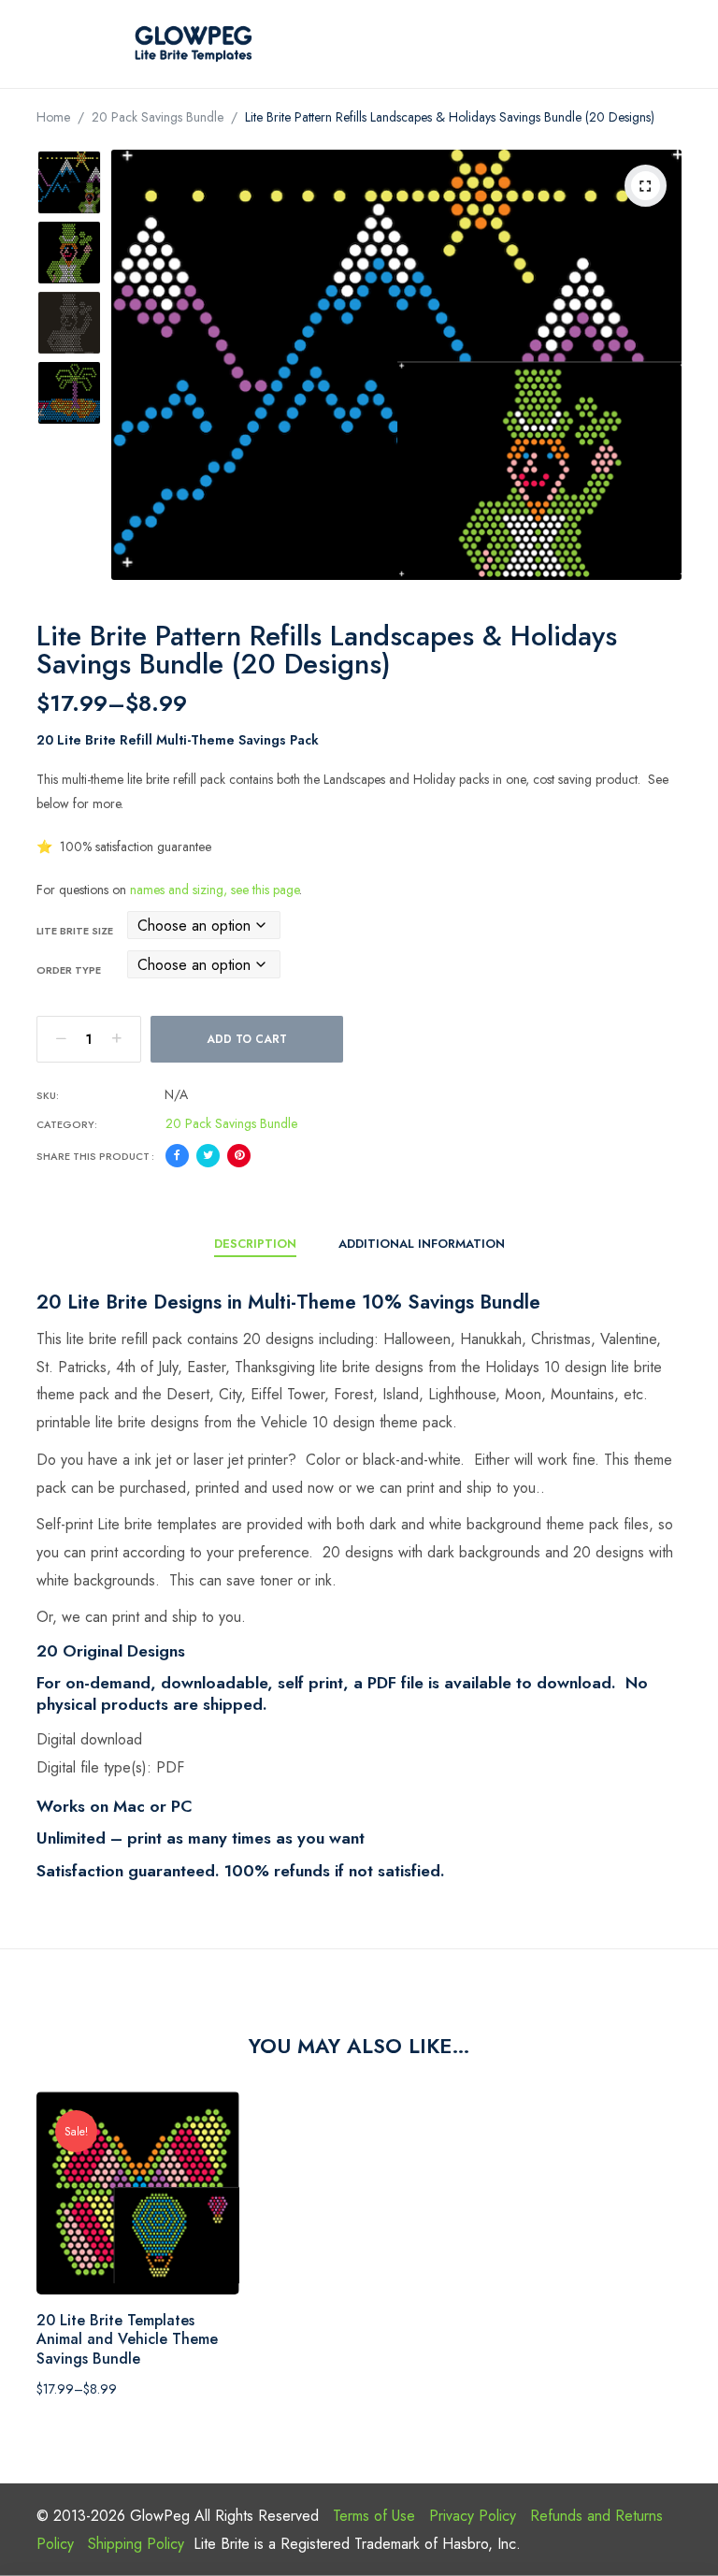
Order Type (69, 970)
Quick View (161, 2273)
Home (53, 117)
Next (69, 412)
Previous (69, 168)
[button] (646, 186)
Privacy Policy (473, 2516)
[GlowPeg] (194, 44)
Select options (115, 2273)
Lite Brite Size (75, 931)
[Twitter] (208, 1156)
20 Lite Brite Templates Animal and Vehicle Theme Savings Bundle (127, 2340)
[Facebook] (177, 1156)
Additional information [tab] (422, 1244)
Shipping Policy (136, 2544)
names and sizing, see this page (215, 890)
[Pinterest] (239, 1156)
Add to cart (247, 1039)
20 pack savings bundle (158, 117)
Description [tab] (255, 1244)
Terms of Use (374, 2516)
